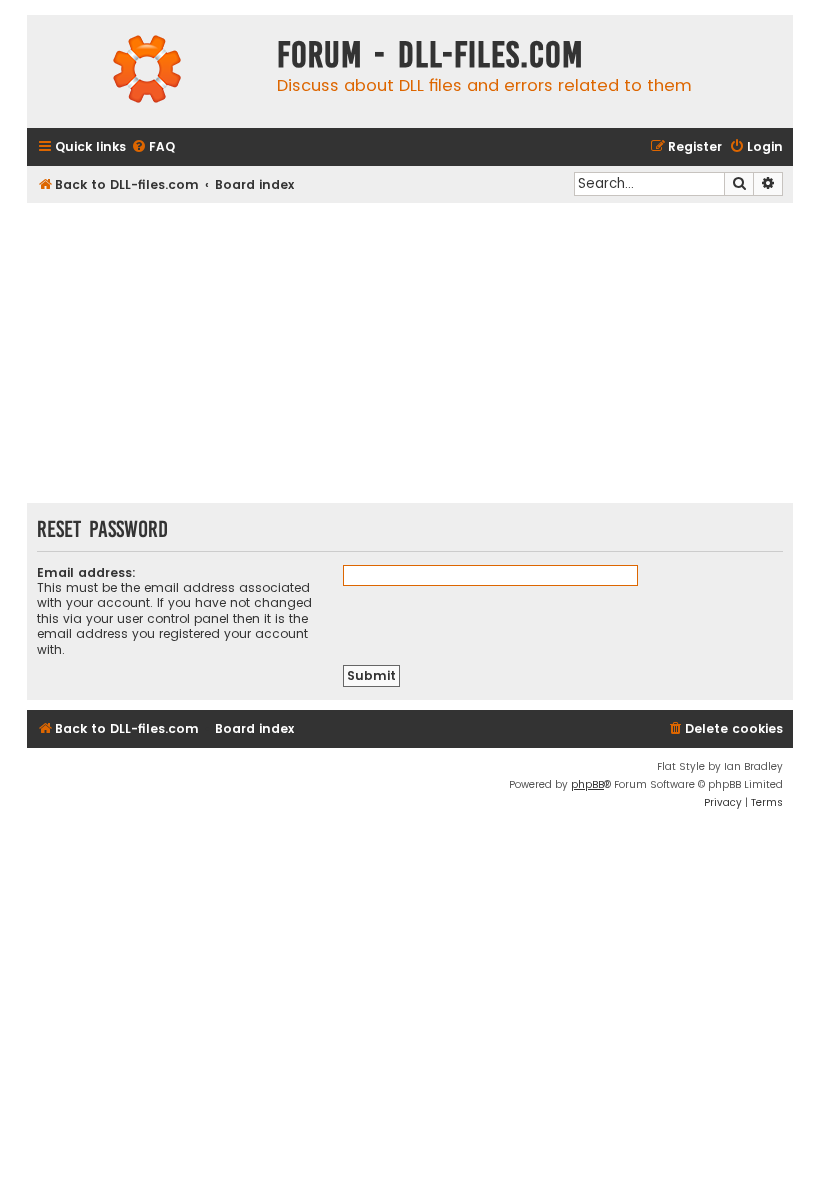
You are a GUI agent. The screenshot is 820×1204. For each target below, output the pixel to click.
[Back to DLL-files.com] (147, 71)
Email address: (86, 572)
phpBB (587, 784)
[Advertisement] (410, 353)
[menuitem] (153, 147)
